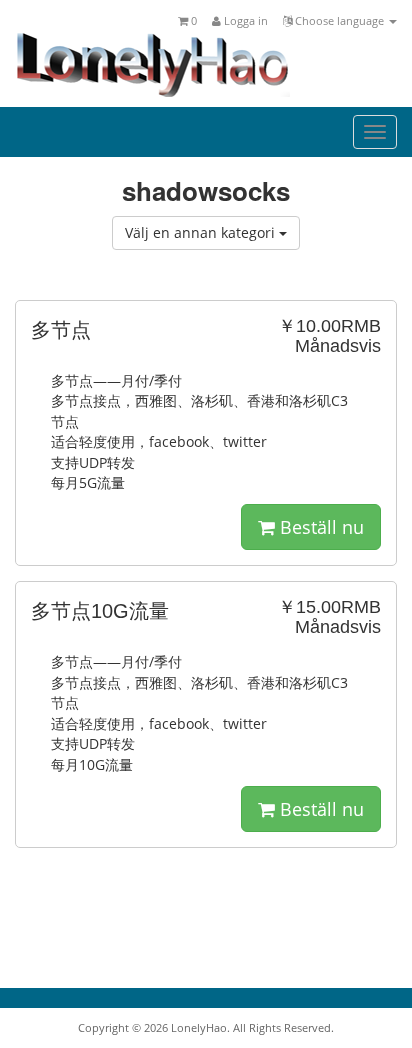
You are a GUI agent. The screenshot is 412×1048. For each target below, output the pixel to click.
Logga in (244, 20)
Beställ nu (319, 527)
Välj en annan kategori (202, 232)
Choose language (339, 20)
